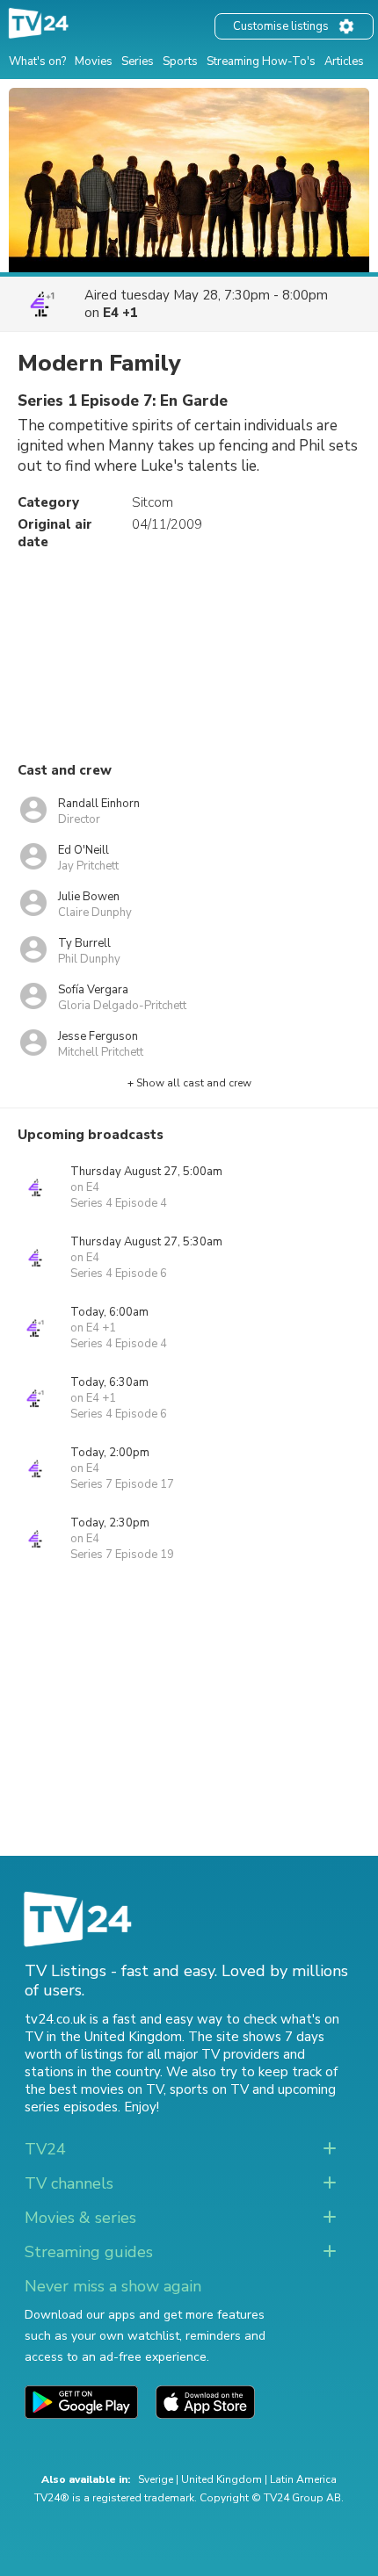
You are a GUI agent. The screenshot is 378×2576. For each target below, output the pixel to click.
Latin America (303, 2479)
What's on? (37, 61)
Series (138, 61)
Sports (180, 61)
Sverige (156, 2479)
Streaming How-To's (261, 61)
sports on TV (209, 2089)
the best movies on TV (94, 2089)
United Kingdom (222, 2479)
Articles (344, 61)
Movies (94, 61)
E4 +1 (120, 313)
